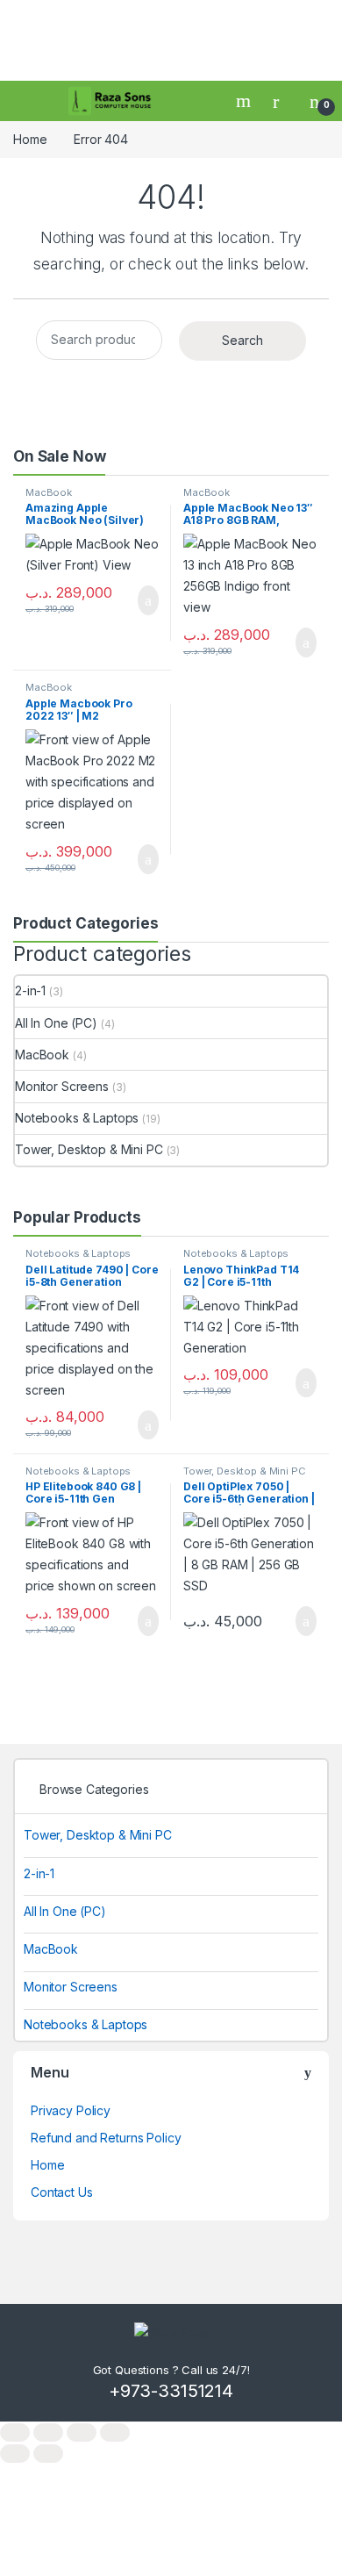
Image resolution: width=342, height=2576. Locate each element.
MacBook (49, 492)
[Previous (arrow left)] (15, 2454)
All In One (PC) (56, 1023)
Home (30, 139)
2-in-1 (30, 990)
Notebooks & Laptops (77, 1118)
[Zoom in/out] (15, 2432)
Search (246, 101)
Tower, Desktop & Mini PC (89, 1149)
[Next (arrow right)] (48, 2454)
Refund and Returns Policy (106, 2138)
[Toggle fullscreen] (48, 2432)
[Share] (82, 2432)
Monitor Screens (62, 1086)
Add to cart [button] (147, 600)
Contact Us (62, 2192)
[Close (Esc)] (115, 2432)
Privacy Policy (71, 2110)
